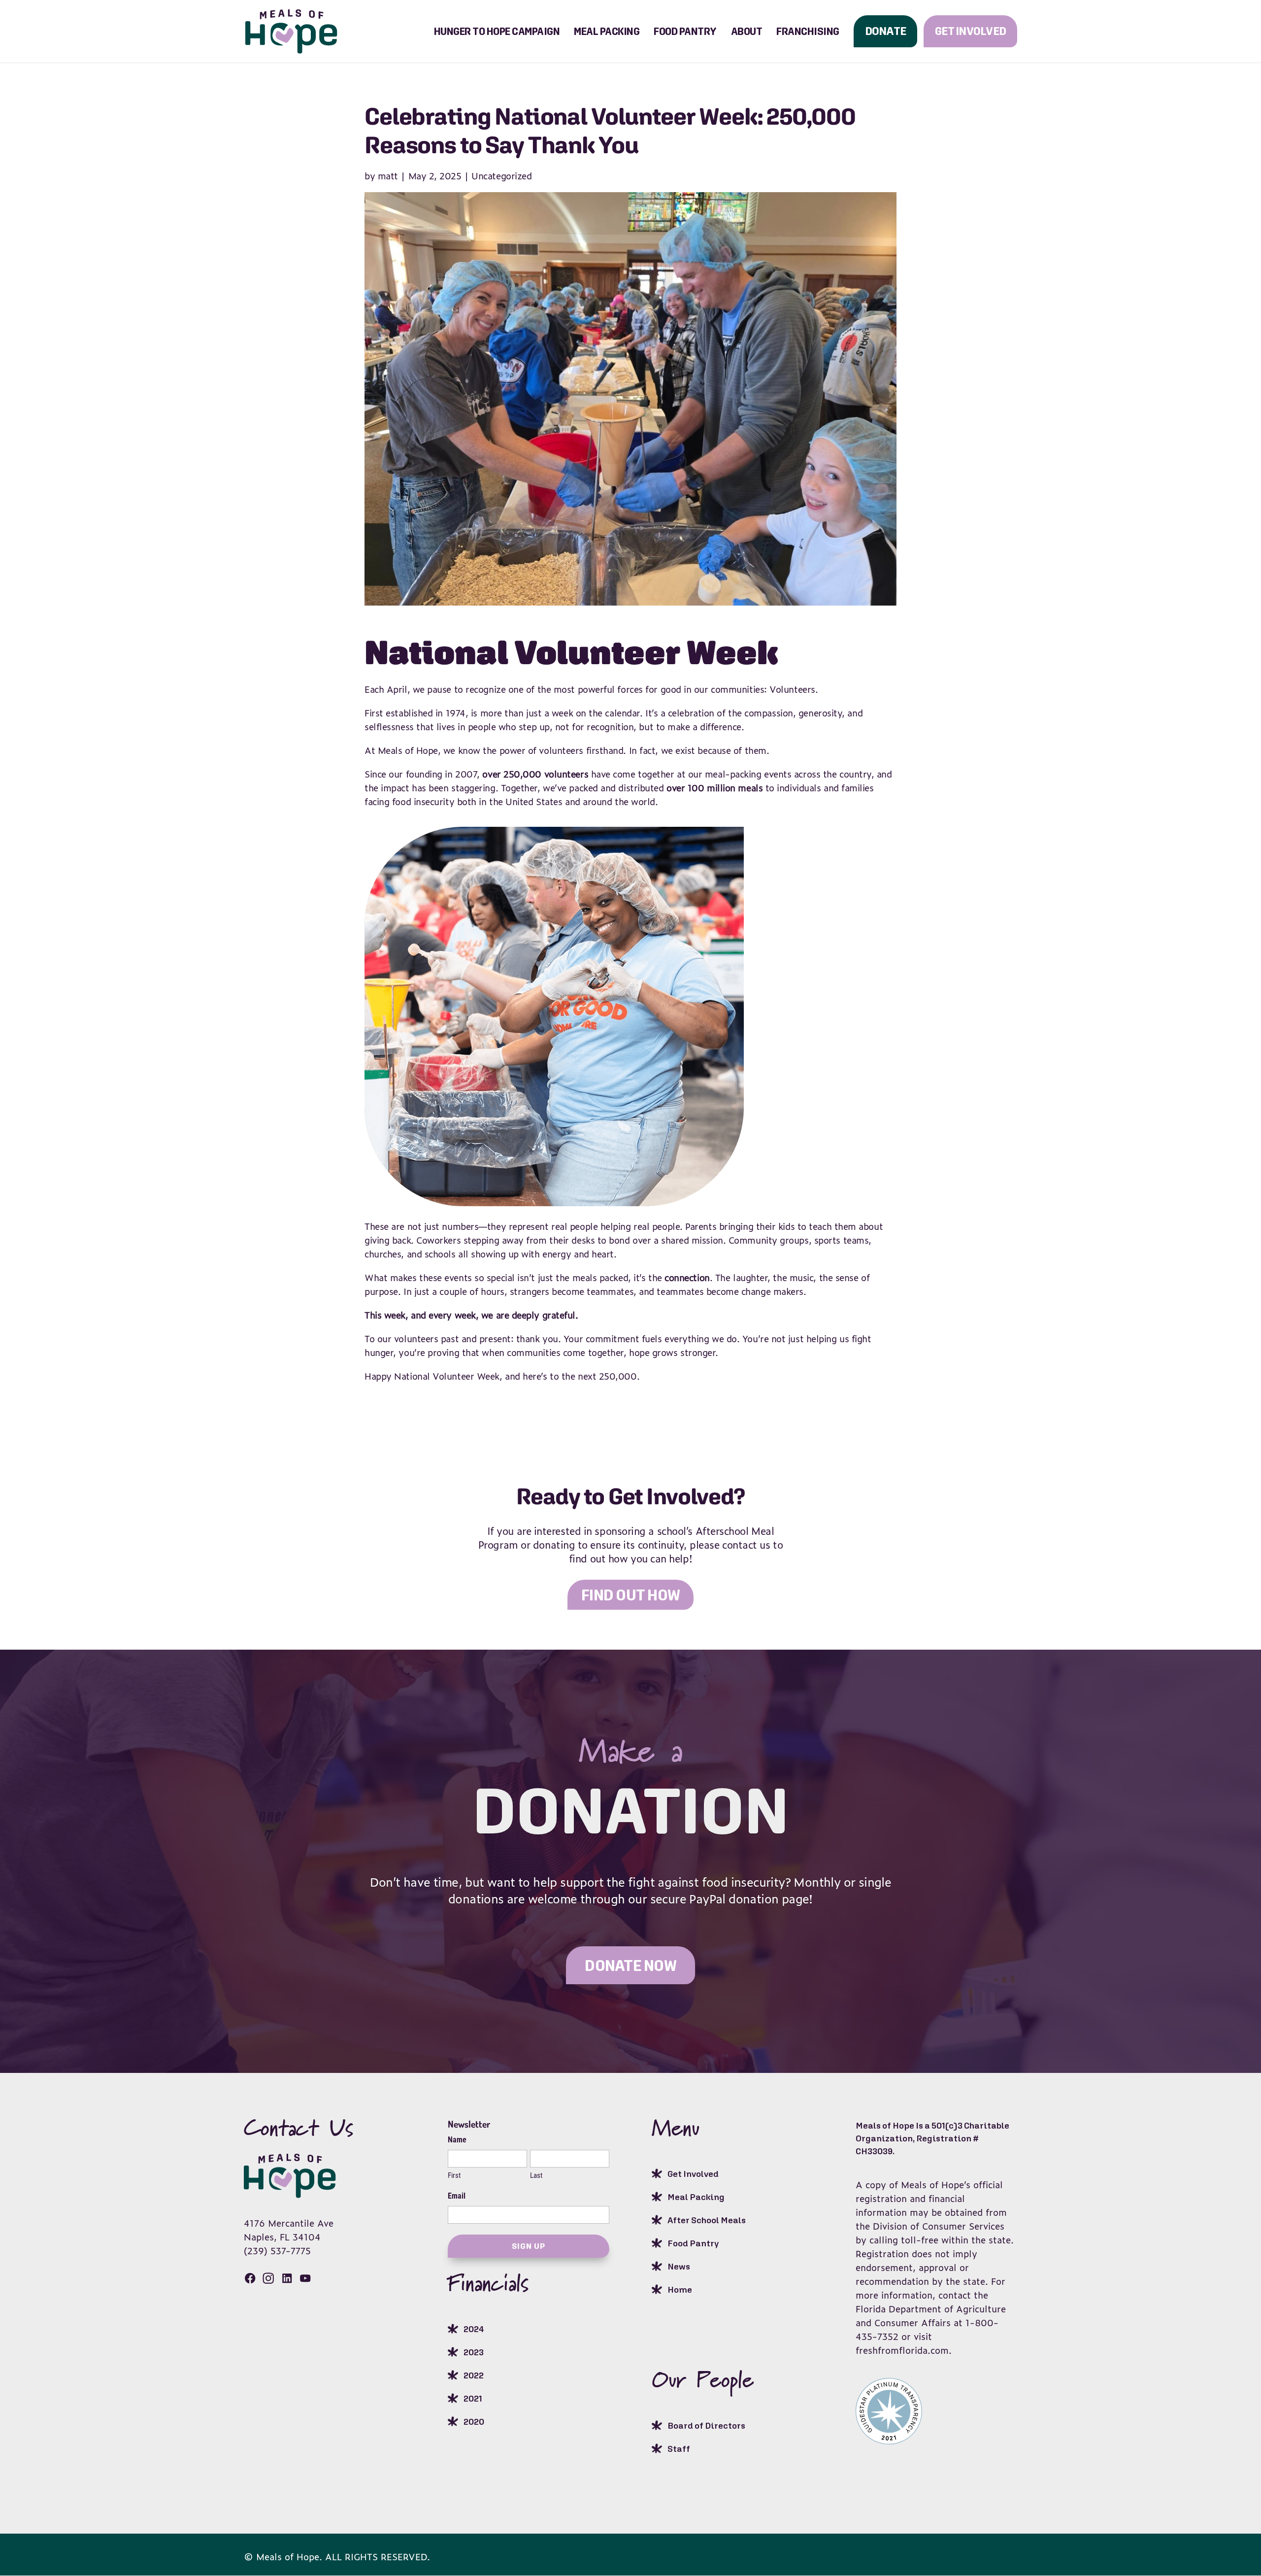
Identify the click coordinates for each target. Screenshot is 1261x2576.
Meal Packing (607, 31)
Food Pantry (685, 31)
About (747, 31)
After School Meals (707, 2220)
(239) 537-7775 (277, 2250)
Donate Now (630, 1965)
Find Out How (630, 1595)
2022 (474, 2375)
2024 (474, 2329)
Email (457, 2196)
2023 (474, 2352)
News (679, 2266)
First (454, 2175)
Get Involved (970, 31)
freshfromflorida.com (902, 2350)
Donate (886, 31)
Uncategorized (501, 175)
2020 (474, 2422)
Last (536, 2175)
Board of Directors (706, 2425)
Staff (679, 2449)
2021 (473, 2398)
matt (388, 175)
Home (680, 2289)
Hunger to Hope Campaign (497, 31)
